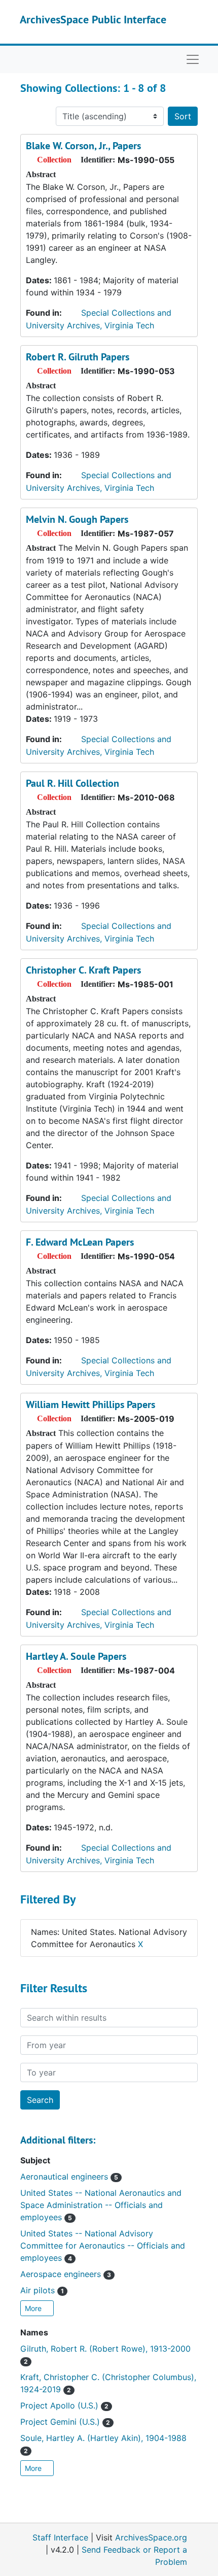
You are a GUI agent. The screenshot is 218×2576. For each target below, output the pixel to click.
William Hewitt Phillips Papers (90, 1404)
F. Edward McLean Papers (80, 1242)
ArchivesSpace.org (151, 2537)
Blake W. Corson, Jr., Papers (83, 146)
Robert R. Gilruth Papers (78, 357)
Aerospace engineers (66, 2274)
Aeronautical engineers (69, 2177)
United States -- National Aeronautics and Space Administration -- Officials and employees (101, 2205)
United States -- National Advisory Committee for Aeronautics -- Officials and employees (103, 2246)
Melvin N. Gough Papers (77, 519)
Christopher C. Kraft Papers (83, 970)
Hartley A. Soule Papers (76, 1656)
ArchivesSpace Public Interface (93, 19)
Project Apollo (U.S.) (64, 2405)
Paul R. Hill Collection (72, 783)
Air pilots (42, 2290)
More (34, 2308)
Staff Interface (60, 2537)
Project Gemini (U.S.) (65, 2422)
